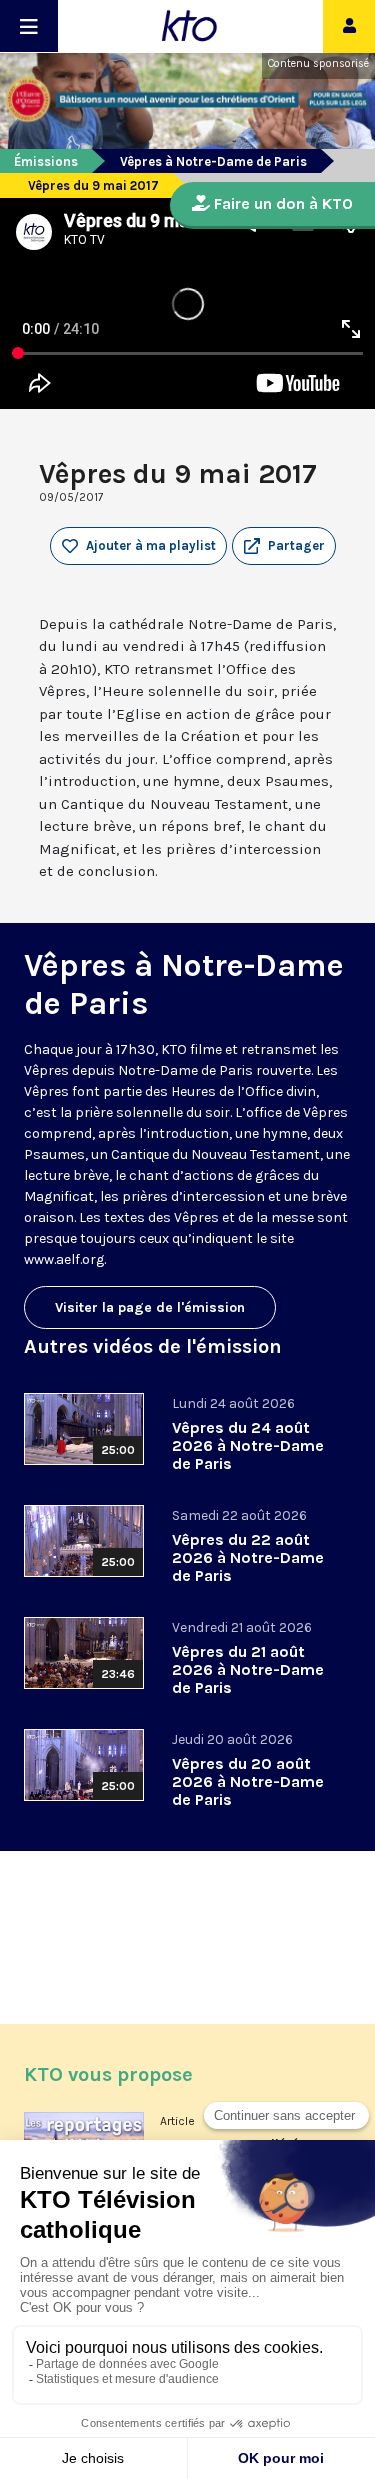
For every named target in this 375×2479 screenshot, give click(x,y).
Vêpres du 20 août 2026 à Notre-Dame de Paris (248, 1781)
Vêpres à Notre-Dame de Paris (213, 161)
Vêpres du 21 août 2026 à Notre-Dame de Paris (248, 1669)
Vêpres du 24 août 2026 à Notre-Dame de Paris (248, 1445)
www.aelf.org (64, 1259)
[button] (284, 546)
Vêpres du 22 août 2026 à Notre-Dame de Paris (248, 1557)
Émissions (46, 161)
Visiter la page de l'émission (150, 1307)
